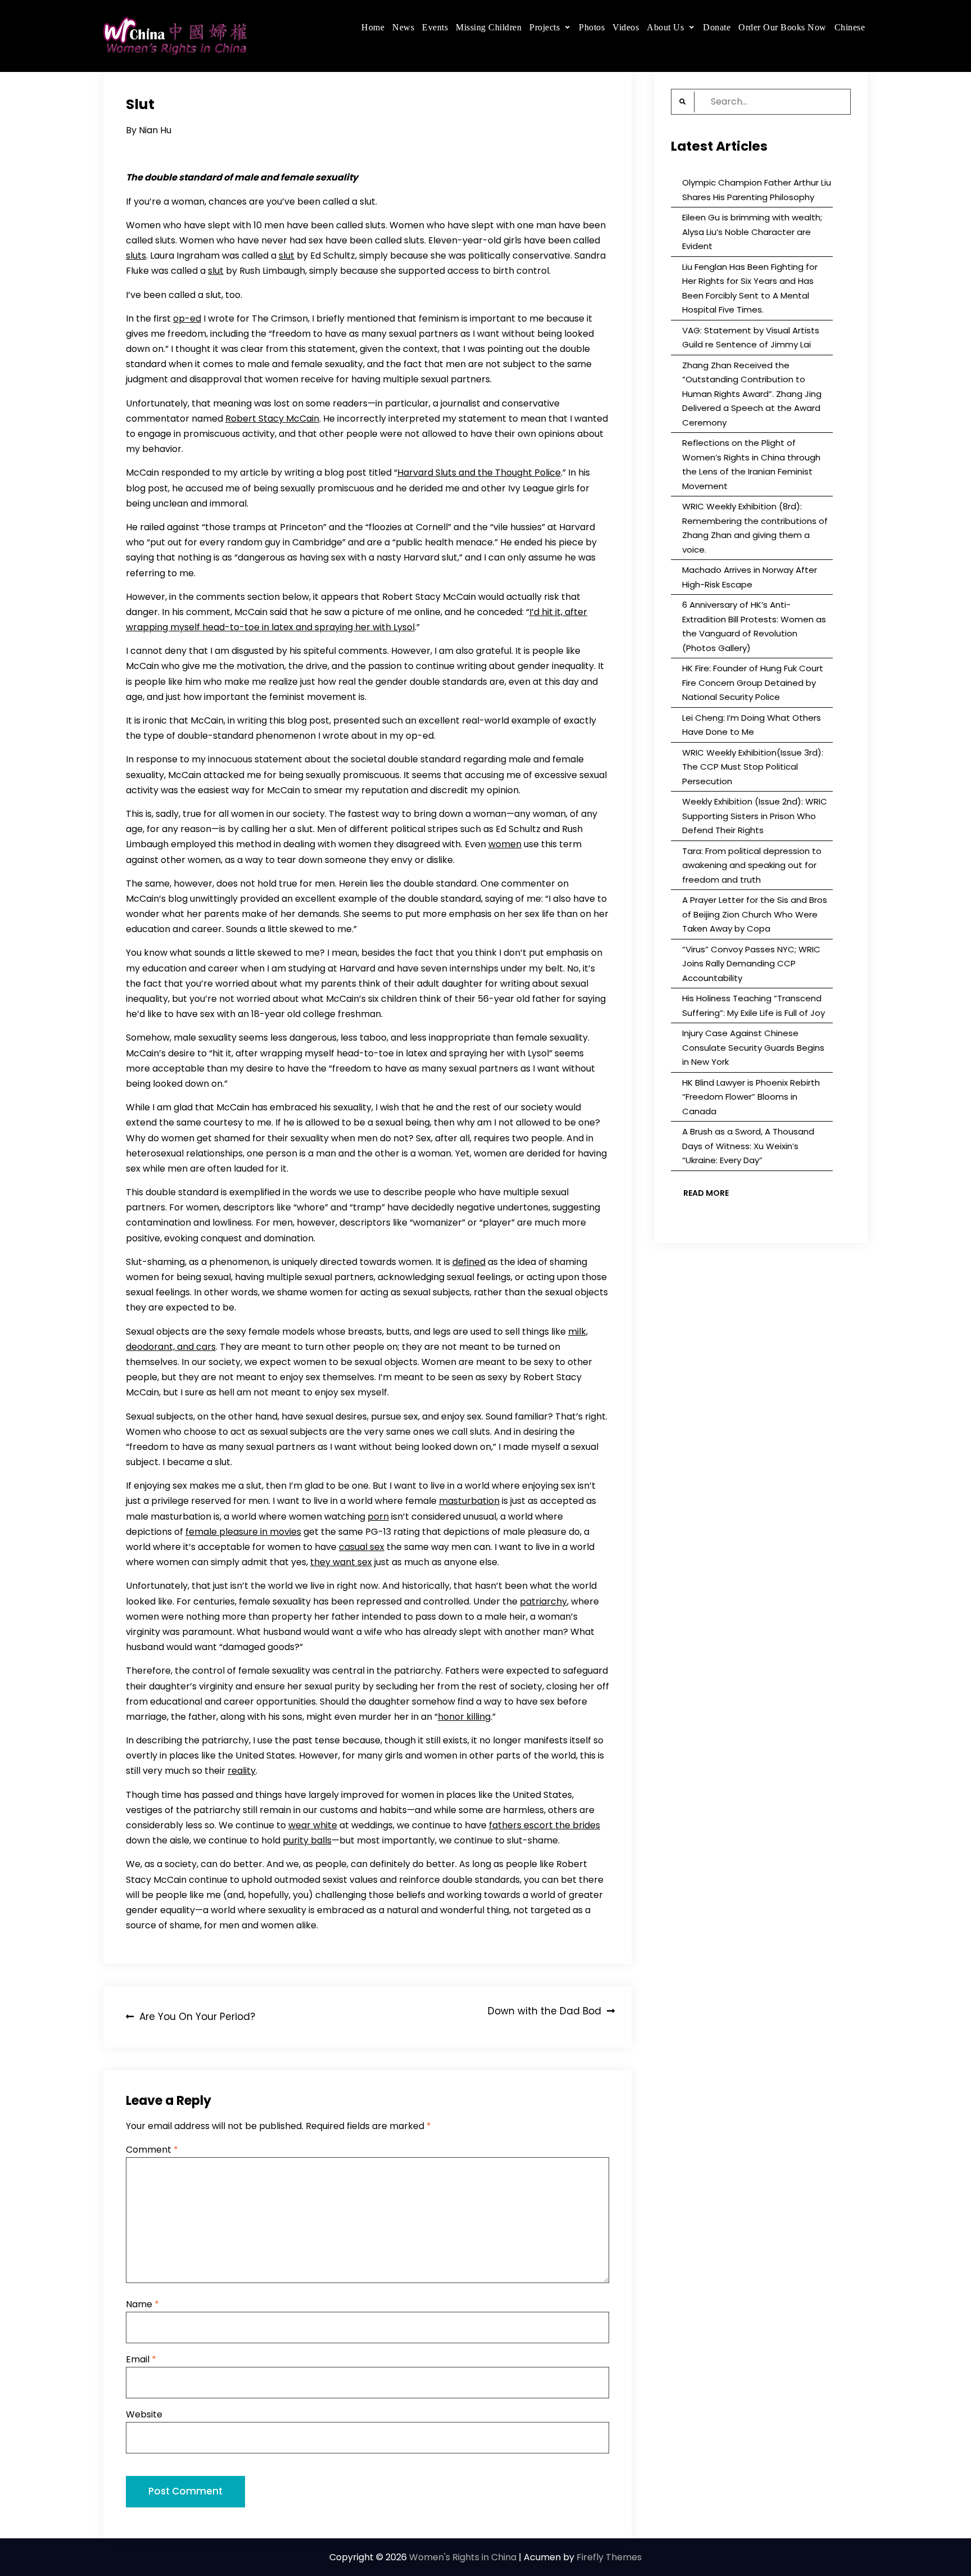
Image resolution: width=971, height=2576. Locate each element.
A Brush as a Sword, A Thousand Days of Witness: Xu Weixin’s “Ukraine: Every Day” (748, 1146)
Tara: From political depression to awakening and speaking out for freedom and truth (752, 865)
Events (435, 27)
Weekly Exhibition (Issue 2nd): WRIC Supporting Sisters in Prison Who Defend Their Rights (755, 816)
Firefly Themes (609, 2557)
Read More (706, 1193)
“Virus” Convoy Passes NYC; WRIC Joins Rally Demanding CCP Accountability (751, 964)
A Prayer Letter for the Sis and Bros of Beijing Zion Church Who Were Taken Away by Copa (755, 914)
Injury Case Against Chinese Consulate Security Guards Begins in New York (753, 1047)
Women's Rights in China (463, 2557)
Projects (545, 27)
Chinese (850, 27)
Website (144, 2414)
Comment (152, 2150)
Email (141, 2359)
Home (373, 27)
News (403, 27)
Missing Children (489, 27)
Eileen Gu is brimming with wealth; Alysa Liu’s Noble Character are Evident (752, 232)
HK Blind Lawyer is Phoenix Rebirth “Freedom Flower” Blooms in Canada (751, 1097)
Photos (592, 27)
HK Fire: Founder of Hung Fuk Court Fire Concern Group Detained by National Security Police (753, 683)
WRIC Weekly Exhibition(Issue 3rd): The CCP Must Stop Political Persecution (753, 767)
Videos (626, 27)
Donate (717, 27)
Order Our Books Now (782, 27)
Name (142, 2304)
